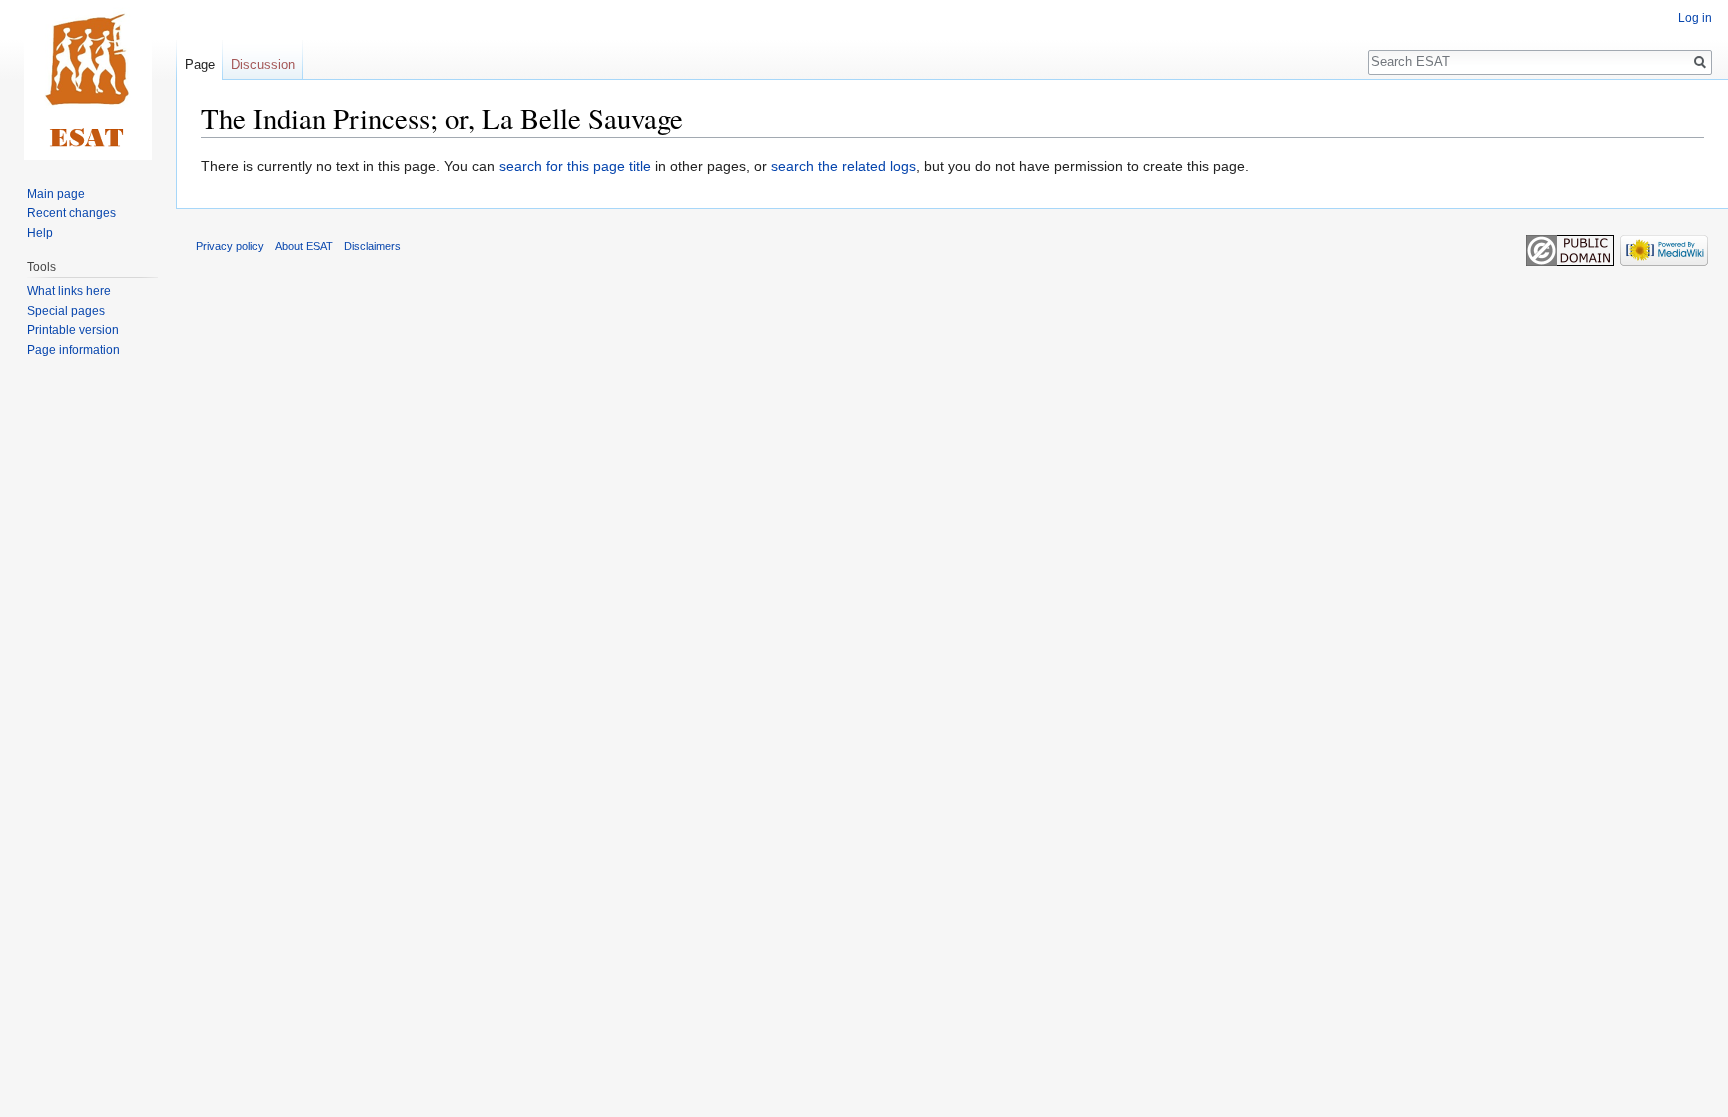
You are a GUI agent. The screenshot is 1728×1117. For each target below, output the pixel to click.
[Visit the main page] (88, 80)
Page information (73, 350)
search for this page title (575, 166)
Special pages (66, 311)
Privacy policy (230, 246)
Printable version (73, 330)
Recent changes (71, 213)
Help (40, 233)
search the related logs (843, 166)
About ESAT (304, 246)
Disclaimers (372, 246)
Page (200, 64)
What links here (69, 291)
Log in (1695, 18)
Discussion (263, 64)
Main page (56, 194)
